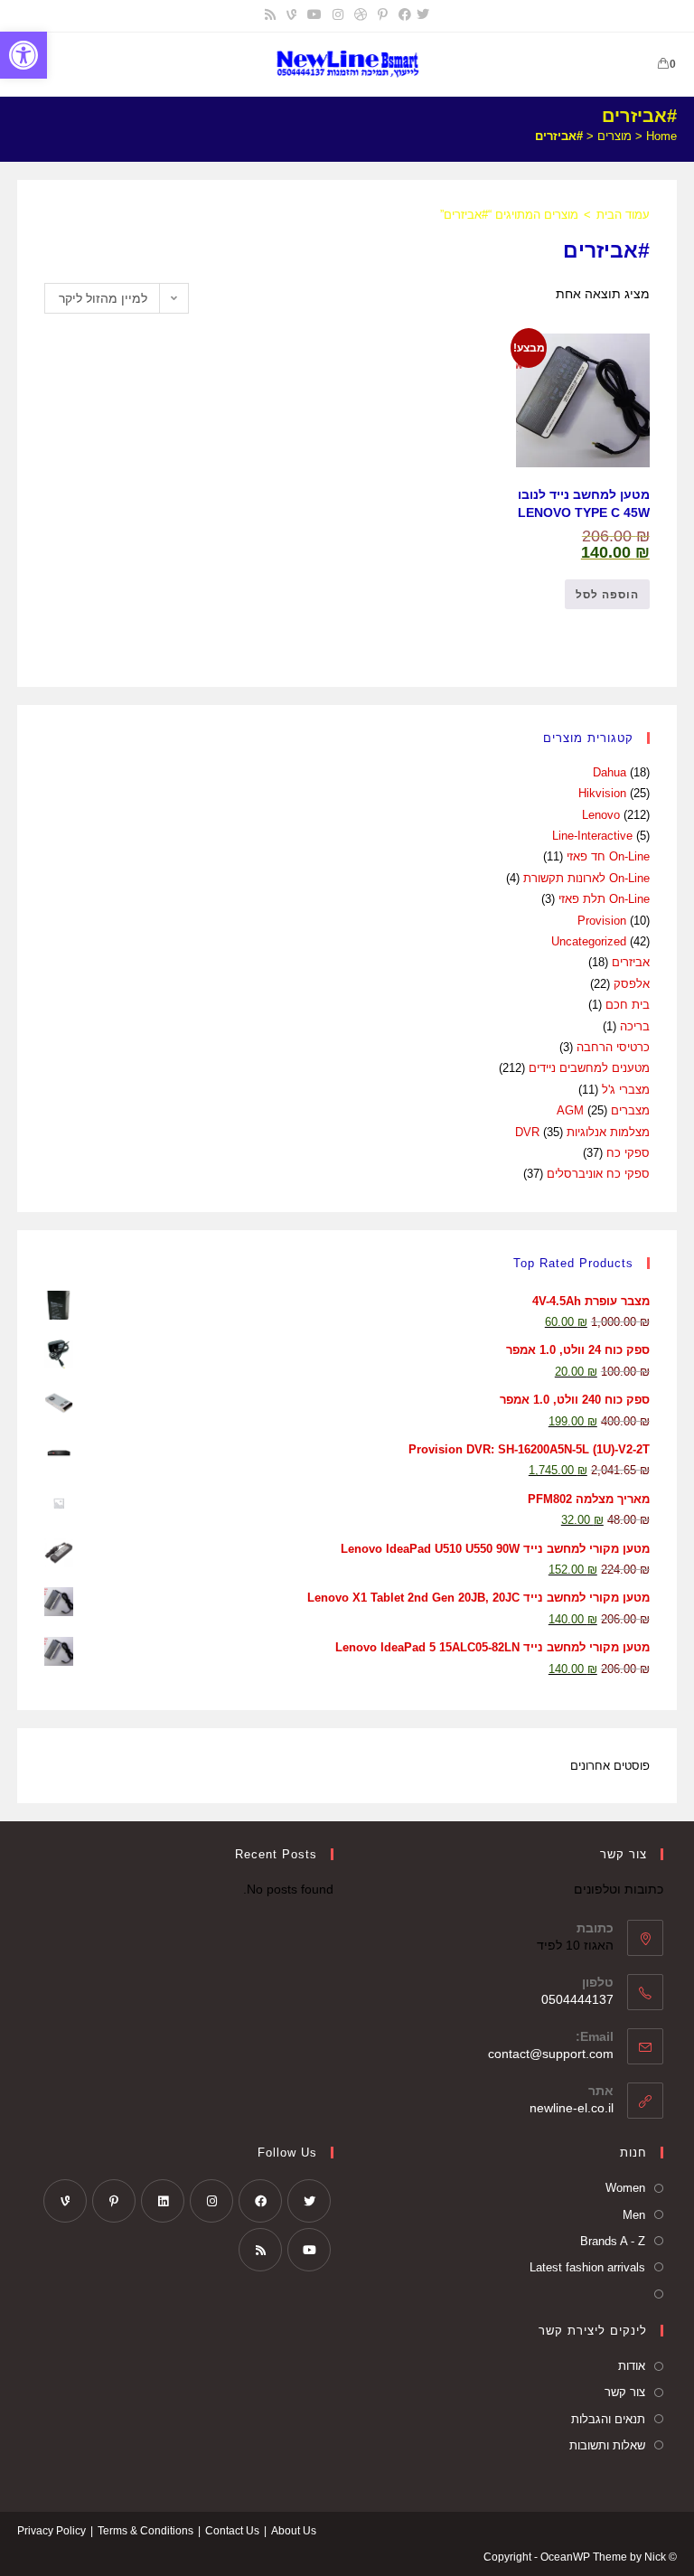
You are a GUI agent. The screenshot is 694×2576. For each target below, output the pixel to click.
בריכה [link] (635, 1026)
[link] (23, 55)
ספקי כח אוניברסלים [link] (598, 1174)
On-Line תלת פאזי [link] (604, 899)
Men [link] (634, 2215)
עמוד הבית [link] (623, 215)
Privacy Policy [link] (52, 2531)
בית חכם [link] (628, 1005)
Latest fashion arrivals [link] (587, 2267)
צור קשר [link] (625, 2392)
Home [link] (661, 136)
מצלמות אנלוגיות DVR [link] (582, 1132)
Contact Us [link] (232, 2531)
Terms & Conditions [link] (145, 2531)
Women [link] (625, 2188)
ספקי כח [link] (628, 1153)
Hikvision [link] (602, 793)
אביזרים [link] (631, 962)
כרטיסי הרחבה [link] (613, 1047)
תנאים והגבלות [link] (608, 2419)
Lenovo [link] (601, 815)
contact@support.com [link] (551, 2054)
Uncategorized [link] (589, 941)
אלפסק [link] (632, 984)
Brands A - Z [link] (613, 2241)
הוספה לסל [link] (607, 595)
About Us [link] (294, 2531)
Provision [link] (602, 921)
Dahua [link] (610, 772)
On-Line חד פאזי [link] (608, 856)
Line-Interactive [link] (592, 836)
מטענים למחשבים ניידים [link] (589, 1068)
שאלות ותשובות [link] (607, 2445)
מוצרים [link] (614, 136)
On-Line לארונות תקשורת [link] (586, 878)
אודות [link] (632, 2366)
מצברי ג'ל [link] (626, 1090)
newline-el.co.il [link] (572, 2108)
